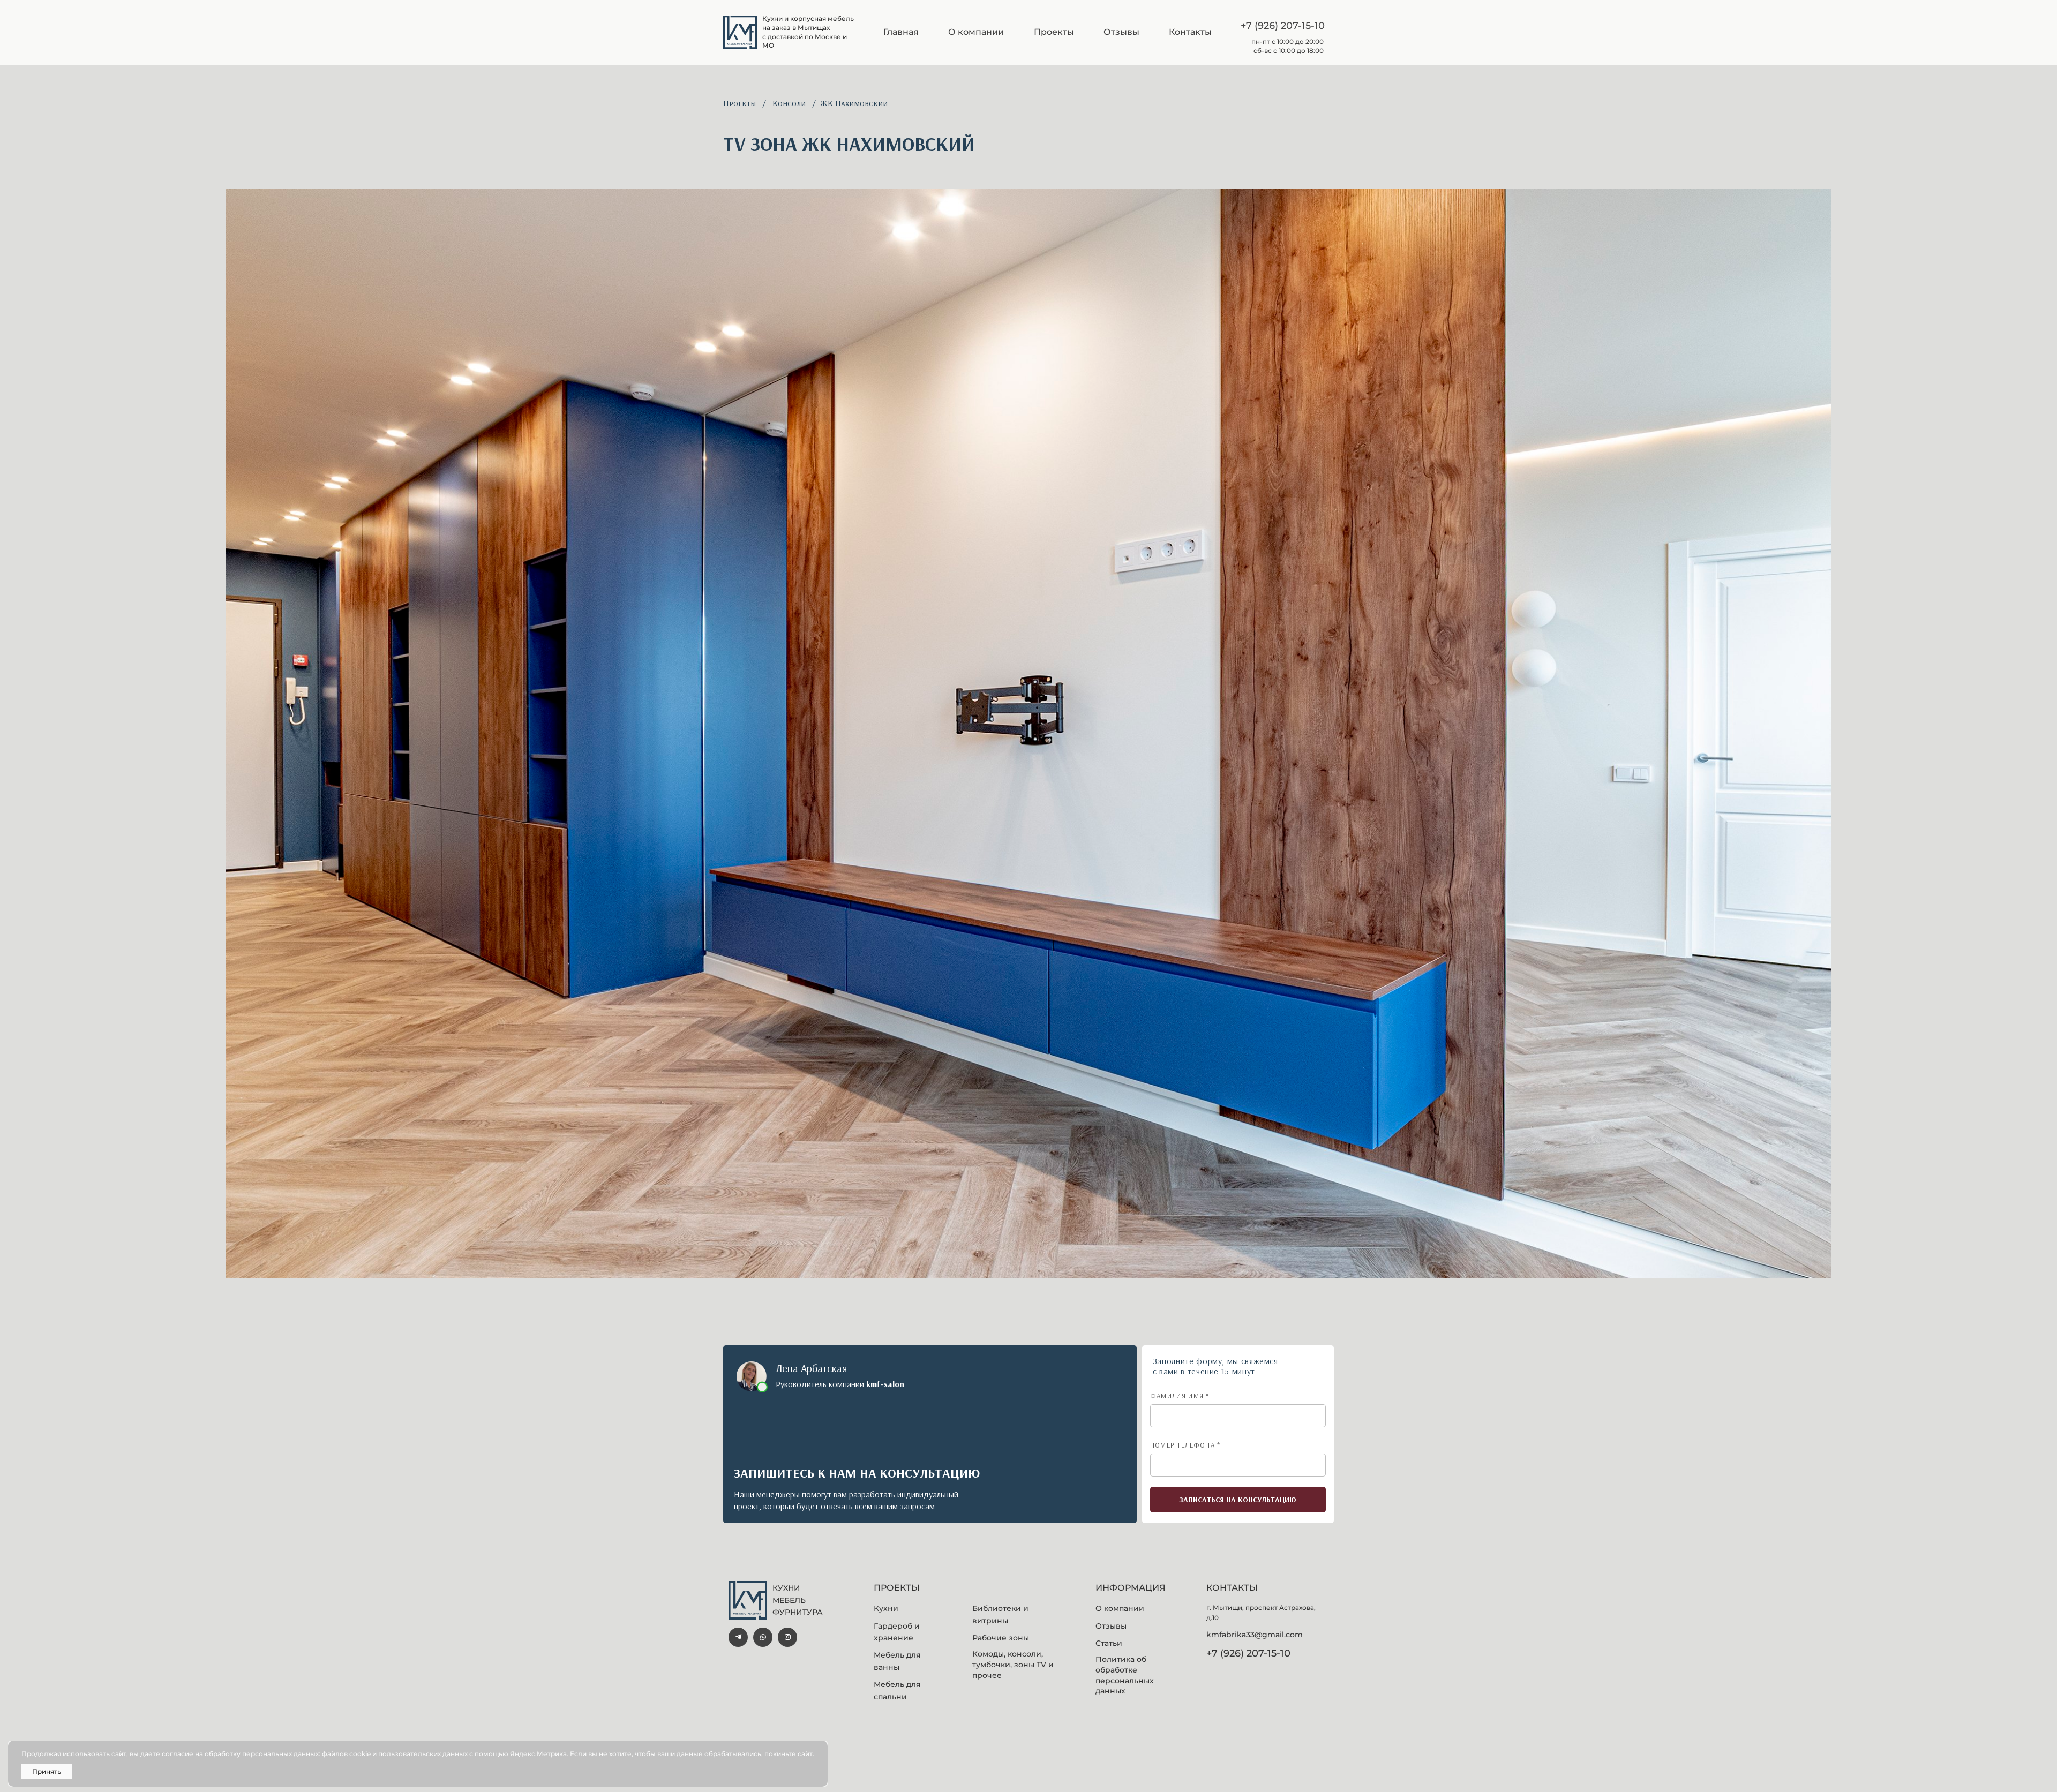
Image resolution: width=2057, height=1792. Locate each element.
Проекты (740, 103)
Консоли (789, 103)
